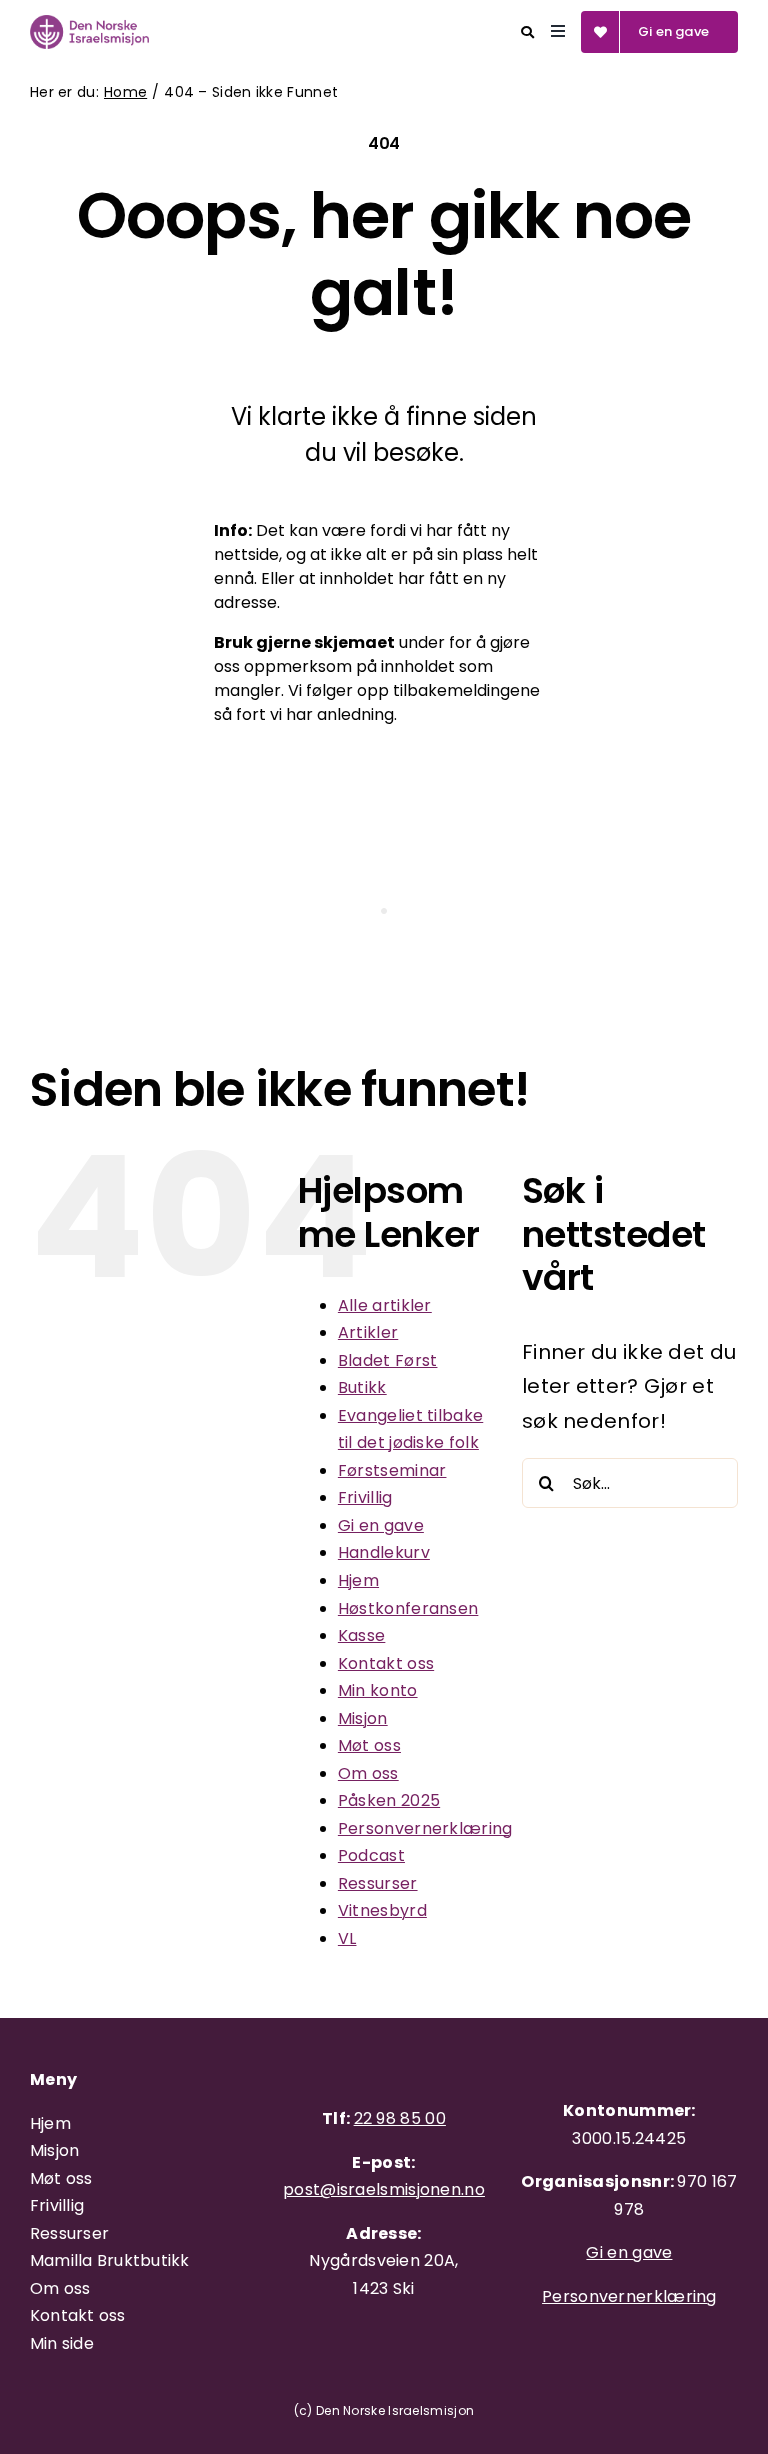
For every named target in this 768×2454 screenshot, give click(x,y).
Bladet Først (388, 1360)
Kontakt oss (386, 1663)
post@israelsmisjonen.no (384, 2189)
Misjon (363, 1718)
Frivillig (365, 1497)
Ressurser (378, 1883)
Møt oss (369, 1745)
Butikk (362, 1387)
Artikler (368, 1332)
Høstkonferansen (408, 1608)
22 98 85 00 (400, 2118)
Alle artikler (385, 1305)
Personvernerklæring (425, 1828)
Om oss (368, 1773)
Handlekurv (384, 1552)
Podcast (371, 1855)
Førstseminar (392, 1470)
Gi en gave (381, 1525)
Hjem (358, 1580)
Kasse (362, 1635)
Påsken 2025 (389, 1800)
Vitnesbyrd (382, 1910)
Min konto (378, 1690)
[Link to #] (527, 32)
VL (347, 1938)
